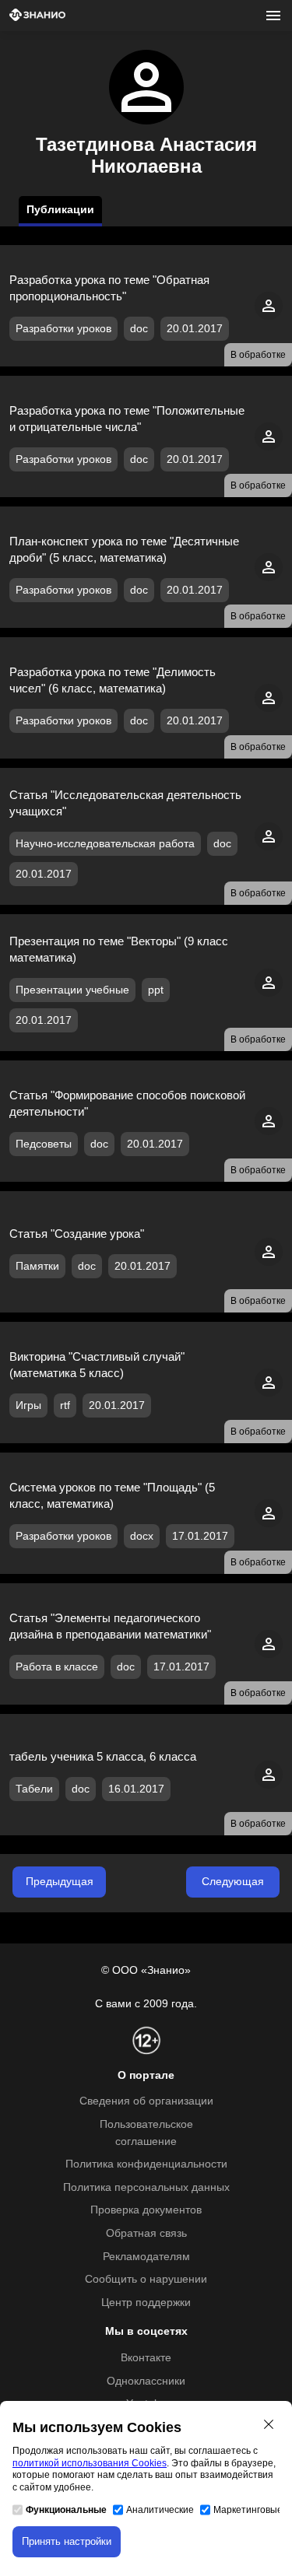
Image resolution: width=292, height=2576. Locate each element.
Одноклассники (146, 2381)
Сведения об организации (146, 2101)
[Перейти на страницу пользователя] (269, 316)
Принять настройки (67, 2541)
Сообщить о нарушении (146, 2279)
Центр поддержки (146, 2303)
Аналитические (160, 2510)
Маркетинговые (248, 2510)
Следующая (233, 1882)
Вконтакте (146, 2358)
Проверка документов (146, 2210)
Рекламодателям (146, 2257)
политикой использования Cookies (90, 2463)
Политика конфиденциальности (146, 2164)
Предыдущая (60, 1882)
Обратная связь (146, 2233)
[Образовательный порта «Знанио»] (37, 16)
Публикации (60, 210)
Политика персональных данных (146, 2187)
